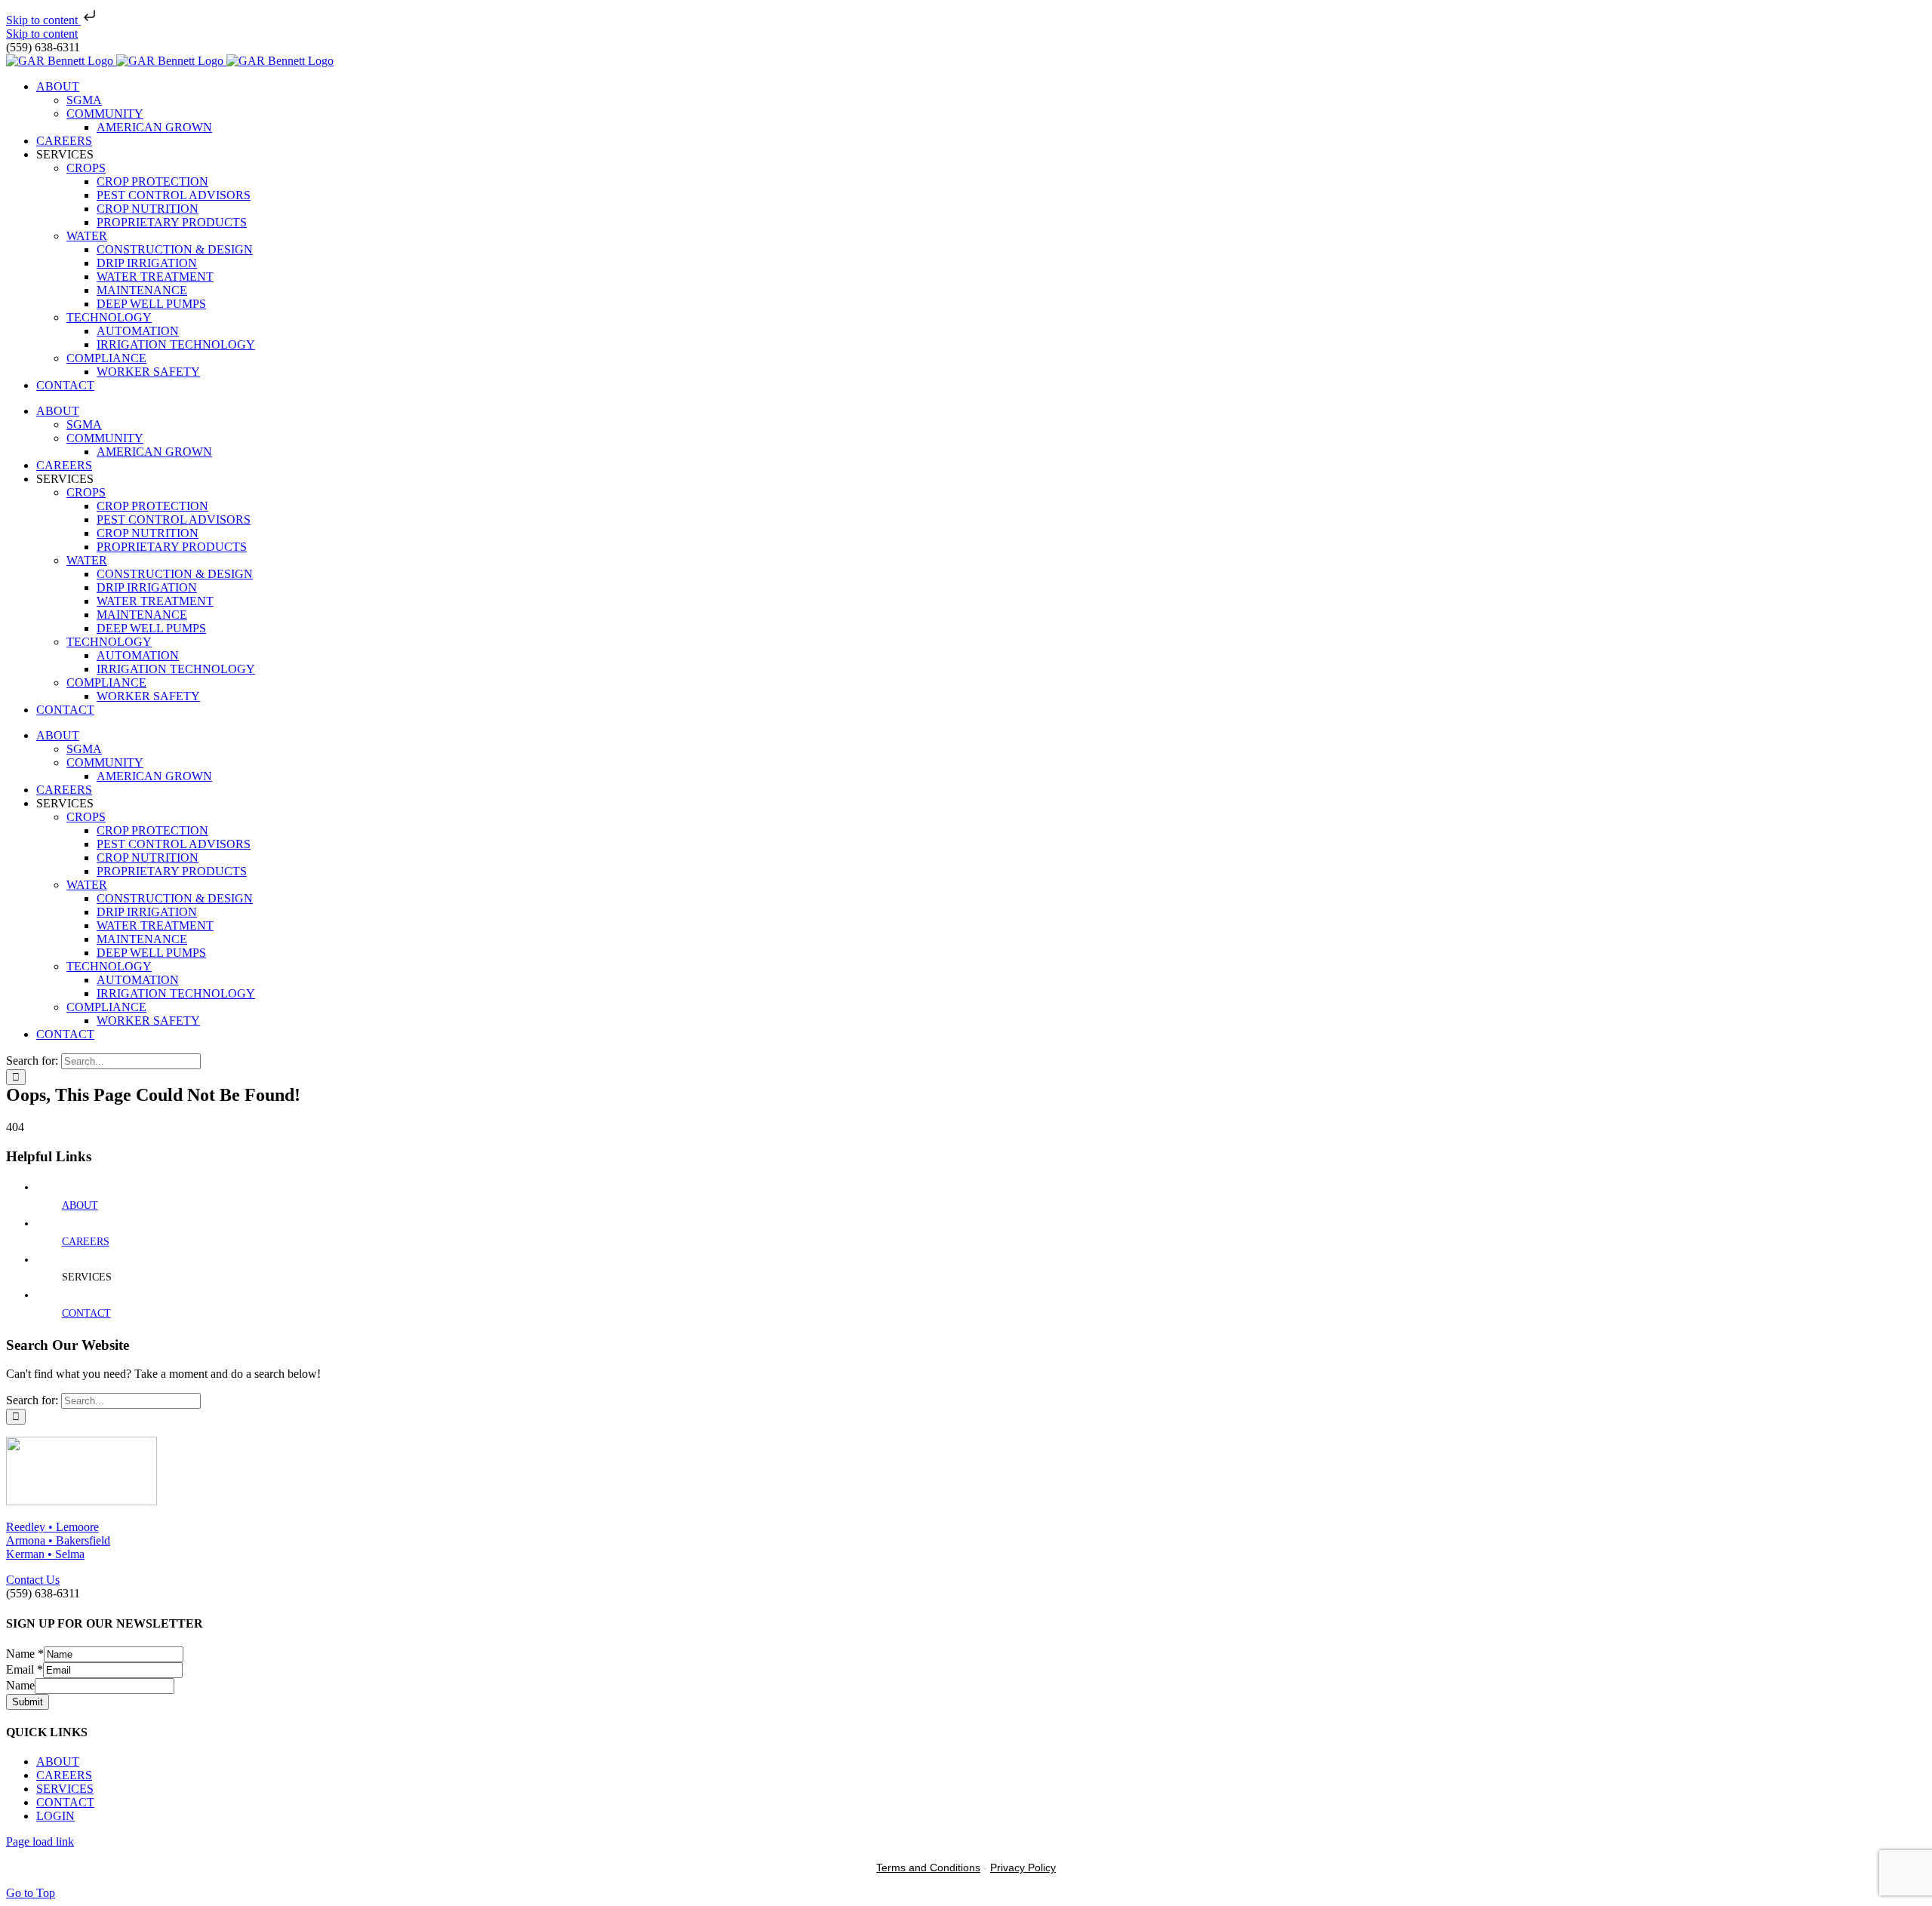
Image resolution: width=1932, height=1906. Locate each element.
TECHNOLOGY (109, 317)
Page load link (40, 1841)
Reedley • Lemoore (52, 1527)
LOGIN (55, 1816)
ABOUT (80, 1205)
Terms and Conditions (928, 1868)
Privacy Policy (1023, 1868)
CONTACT (86, 1313)
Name (25, 1654)
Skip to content (43, 20)
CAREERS (86, 1242)
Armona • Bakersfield (58, 1540)
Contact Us (33, 1580)
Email (25, 1669)
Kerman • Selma (45, 1554)
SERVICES (65, 1789)
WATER (87, 236)
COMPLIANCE (106, 358)
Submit (28, 1702)
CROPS (86, 168)
